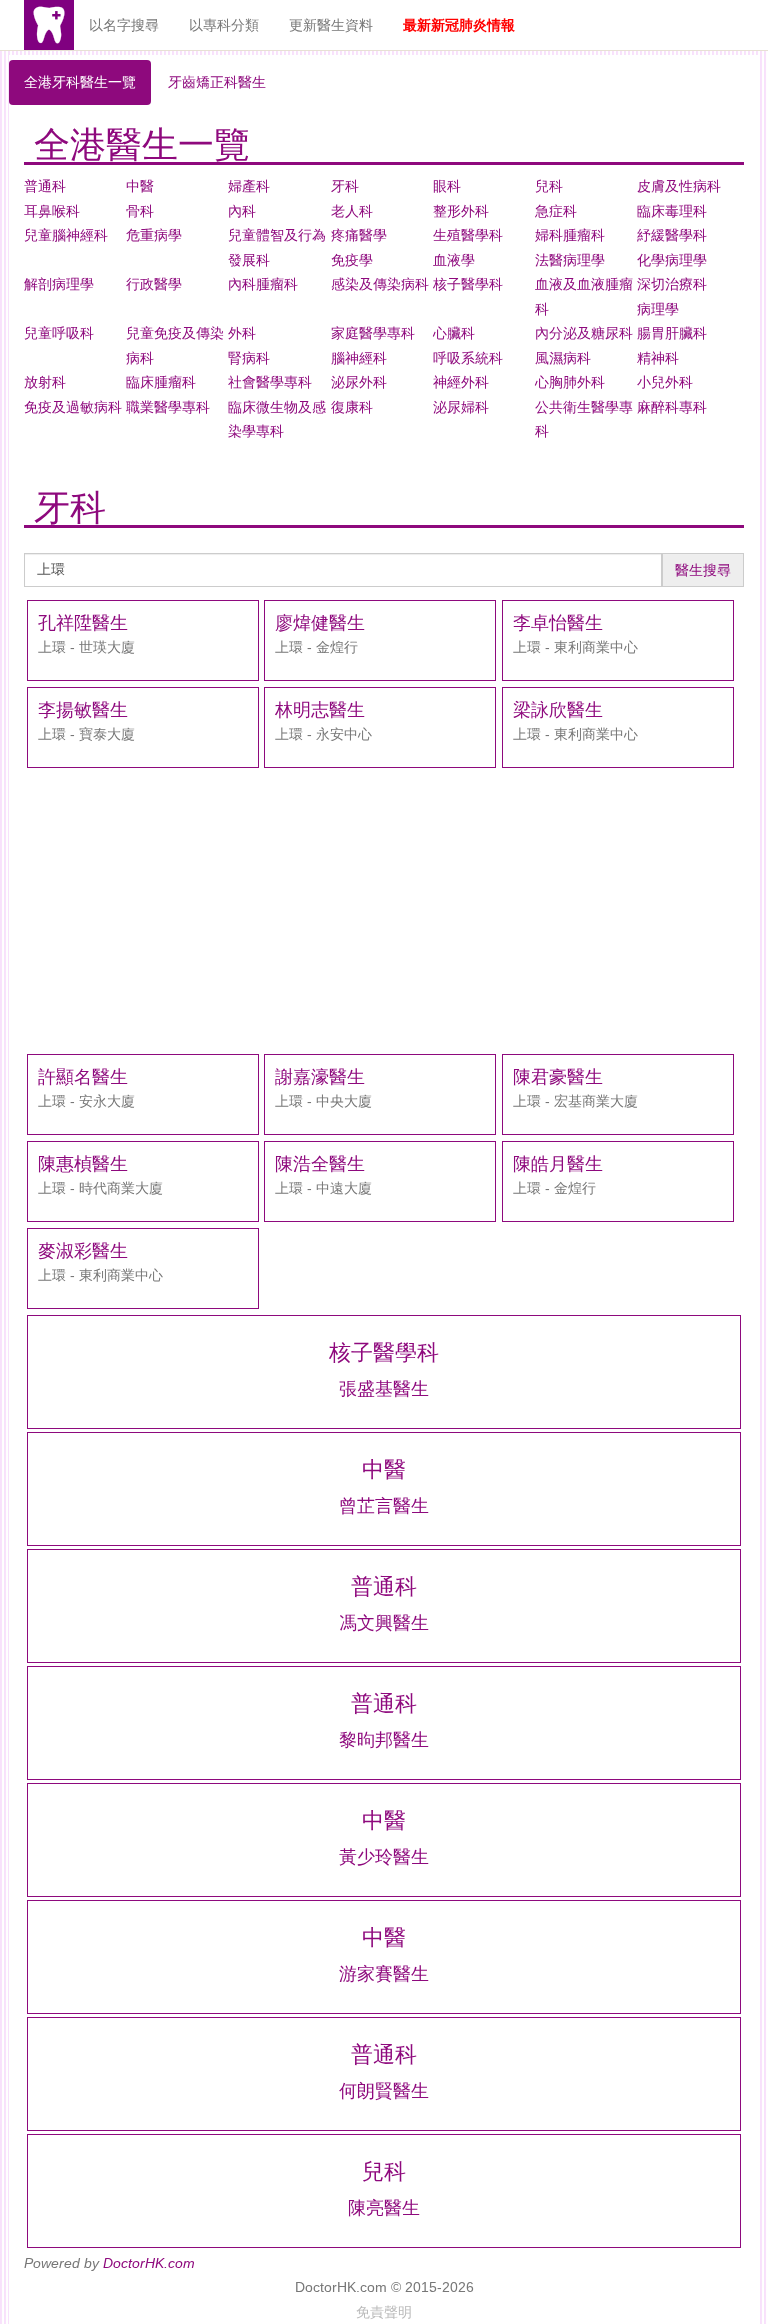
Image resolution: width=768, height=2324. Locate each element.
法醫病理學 (570, 260)
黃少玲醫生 (384, 1857)
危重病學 (154, 235)
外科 (242, 333)
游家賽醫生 (384, 1974)
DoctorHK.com (149, 2263)
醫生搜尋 (703, 570)
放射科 (45, 382)
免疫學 (352, 260)
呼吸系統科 (468, 358)
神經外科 (461, 382)
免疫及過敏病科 (73, 407)
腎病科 (249, 358)
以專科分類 (224, 25)
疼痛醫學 (359, 235)
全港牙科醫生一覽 (80, 82)
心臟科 (454, 333)
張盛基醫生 (384, 1389)
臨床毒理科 (672, 211)
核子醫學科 (468, 284)
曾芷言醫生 (384, 1506)
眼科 (447, 186)
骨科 (140, 211)
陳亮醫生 (384, 2208)
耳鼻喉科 (52, 211)
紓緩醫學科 (672, 235)
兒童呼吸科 (59, 333)
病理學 (658, 309)
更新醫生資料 (331, 25)
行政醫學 (154, 284)
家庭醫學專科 (373, 333)
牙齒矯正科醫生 (217, 82)
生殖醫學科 (468, 235)
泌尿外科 (359, 382)
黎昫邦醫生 (384, 1740)
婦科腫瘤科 (570, 235)
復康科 (352, 407)
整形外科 (461, 211)
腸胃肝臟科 (672, 333)
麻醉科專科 (672, 407)
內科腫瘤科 (263, 284)
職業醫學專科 (168, 407)
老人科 (352, 211)
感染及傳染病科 (380, 284)
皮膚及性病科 (679, 186)
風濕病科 (563, 358)
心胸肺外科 (570, 382)
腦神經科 (359, 358)
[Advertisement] (384, 911)
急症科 (556, 211)
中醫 (140, 186)
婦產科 (249, 186)
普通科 (45, 186)
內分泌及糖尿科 (584, 333)
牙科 (345, 186)
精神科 (658, 358)
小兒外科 (665, 382)
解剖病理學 (59, 284)
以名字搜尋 (124, 25)
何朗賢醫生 (384, 2091)
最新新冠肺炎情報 (459, 25)
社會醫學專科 (270, 382)
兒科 (549, 186)
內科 (242, 211)
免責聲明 (384, 2312)
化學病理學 (672, 260)
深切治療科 (672, 284)
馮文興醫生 (384, 1623)
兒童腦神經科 (66, 235)
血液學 (454, 260)
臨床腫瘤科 (161, 382)
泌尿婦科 (461, 407)
